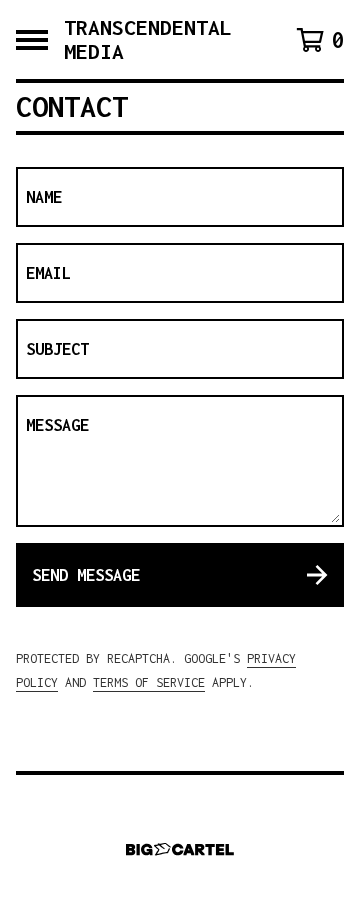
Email (48, 273)
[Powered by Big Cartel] (180, 849)
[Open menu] (32, 40)
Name (44, 197)
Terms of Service (149, 682)
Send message (86, 575)
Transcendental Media (148, 39)
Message (57, 425)
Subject (57, 349)
